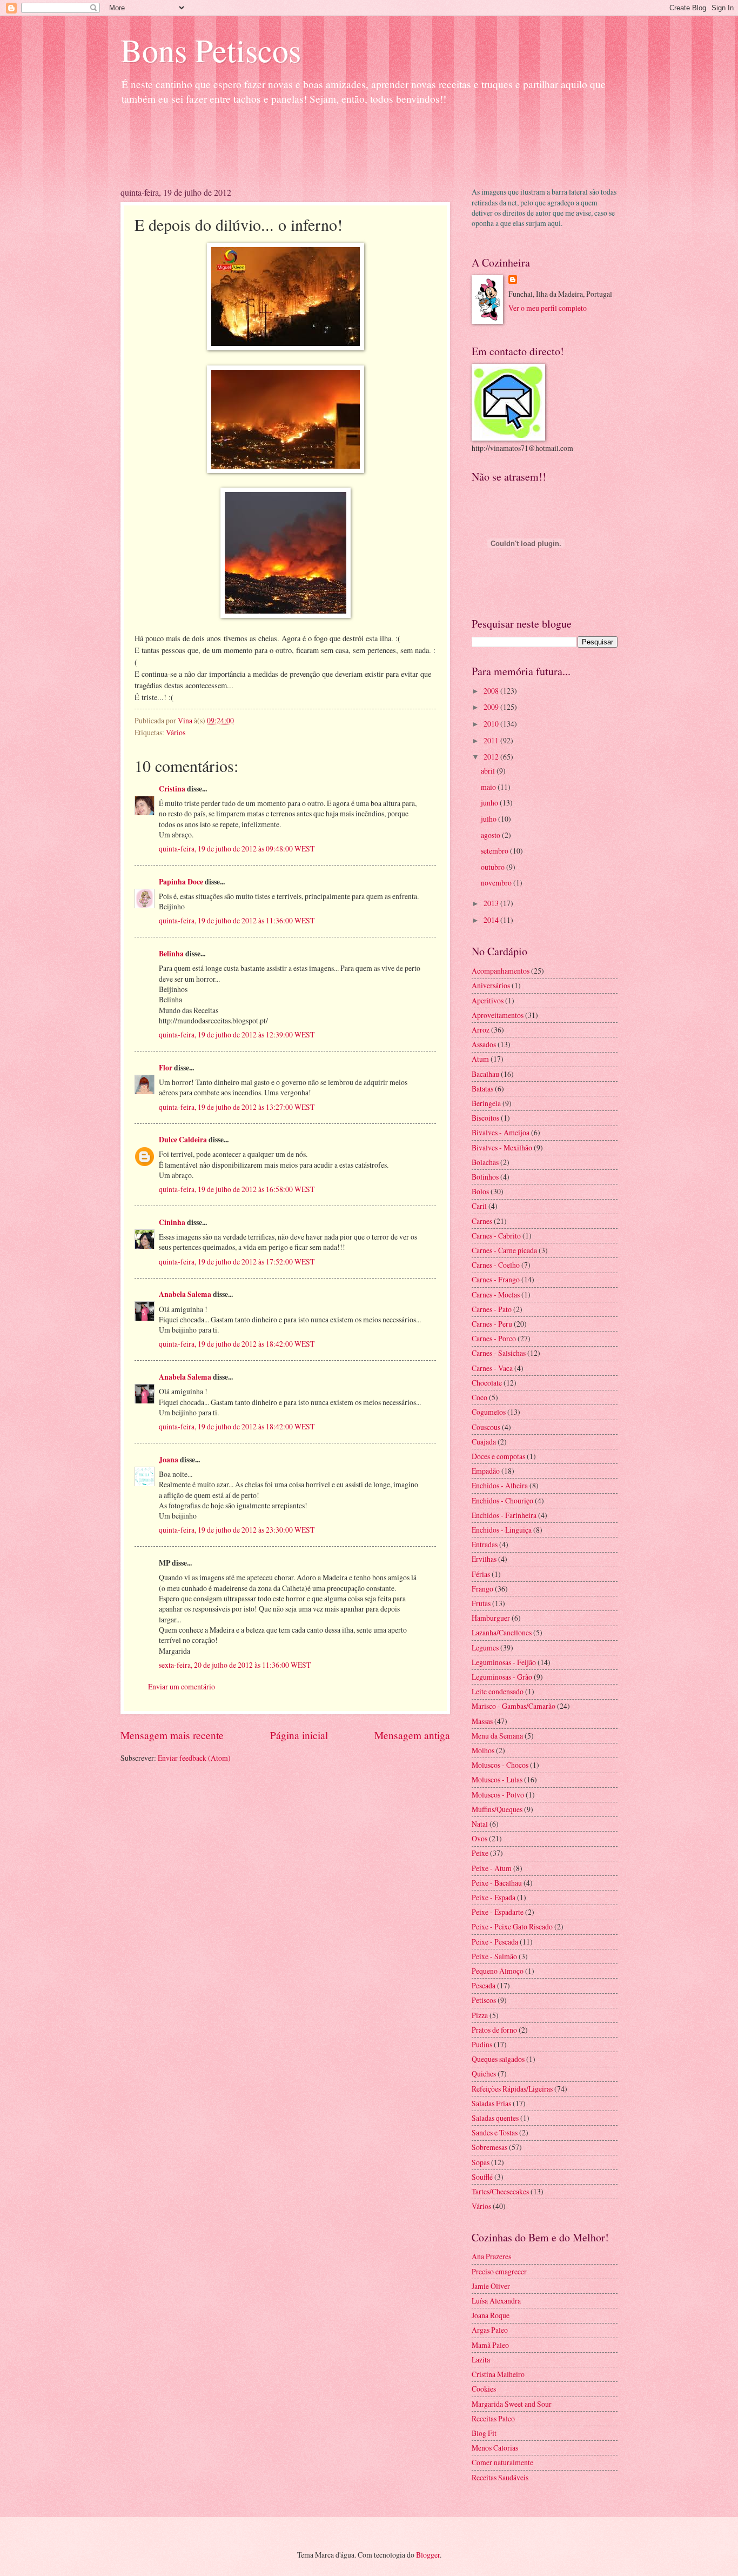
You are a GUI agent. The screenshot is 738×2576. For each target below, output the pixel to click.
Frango (482, 1589)
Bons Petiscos (211, 50)
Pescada (484, 1985)
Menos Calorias (495, 2448)
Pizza (480, 2015)
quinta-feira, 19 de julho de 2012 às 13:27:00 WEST (237, 1107)
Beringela (486, 1103)
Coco (479, 1397)
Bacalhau (485, 1074)
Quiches (484, 2074)
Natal (480, 1824)
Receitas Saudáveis (500, 2477)
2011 (492, 740)
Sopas (481, 2162)
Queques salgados (498, 2059)
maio (489, 787)
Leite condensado (498, 1691)
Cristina (172, 789)
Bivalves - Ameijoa (501, 1132)
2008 (492, 691)
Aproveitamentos (498, 1015)
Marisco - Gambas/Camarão (514, 1706)
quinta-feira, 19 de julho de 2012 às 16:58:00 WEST (237, 1189)
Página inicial (299, 1735)
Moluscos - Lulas (497, 1779)
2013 (492, 903)
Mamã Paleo (490, 2345)
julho (489, 819)
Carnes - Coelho (496, 1265)
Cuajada (484, 1442)
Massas (482, 1721)
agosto (491, 835)
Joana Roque (491, 2315)
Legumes (485, 1648)
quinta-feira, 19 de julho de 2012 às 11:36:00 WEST (237, 920)
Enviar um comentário (182, 1686)
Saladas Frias (491, 2103)
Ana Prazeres (491, 2256)
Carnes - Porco (494, 1338)
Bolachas (485, 1162)
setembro (495, 851)
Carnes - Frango (496, 1279)
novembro (497, 883)
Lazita (481, 2359)
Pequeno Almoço (498, 1971)
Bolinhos (485, 1177)
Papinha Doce (181, 882)
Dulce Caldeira (183, 1140)
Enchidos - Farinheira (504, 1515)
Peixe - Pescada (495, 1942)
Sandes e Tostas (495, 2132)
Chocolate (487, 1383)
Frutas (481, 1603)
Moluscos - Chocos (500, 1765)
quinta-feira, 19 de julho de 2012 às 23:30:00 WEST (237, 1530)
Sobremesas (489, 2147)
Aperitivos (488, 1000)
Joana (169, 1460)
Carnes (482, 1221)
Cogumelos (489, 1412)
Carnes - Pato (492, 1309)
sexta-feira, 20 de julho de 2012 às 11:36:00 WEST (235, 1665)
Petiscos (484, 2000)
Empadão (486, 1471)
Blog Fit (484, 2433)
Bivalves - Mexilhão (502, 1147)
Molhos (483, 1750)
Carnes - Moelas (496, 1294)
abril (489, 771)
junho (490, 803)
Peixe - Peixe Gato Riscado (512, 1926)
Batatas (482, 1089)
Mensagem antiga (412, 1735)
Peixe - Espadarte (498, 1912)
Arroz (481, 1030)
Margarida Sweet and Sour (512, 2404)
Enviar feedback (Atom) (194, 1758)
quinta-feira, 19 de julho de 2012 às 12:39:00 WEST (237, 1034)
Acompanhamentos (501, 971)
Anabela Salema (185, 1294)
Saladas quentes (495, 2118)
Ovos (479, 1838)
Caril (479, 1206)
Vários (176, 732)
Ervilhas (484, 1559)
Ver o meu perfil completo (548, 308)
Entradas (485, 1544)
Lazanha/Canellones (502, 1632)
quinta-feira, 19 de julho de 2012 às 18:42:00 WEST (237, 1344)
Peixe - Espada (494, 1897)
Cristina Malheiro (498, 2374)
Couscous (486, 1427)
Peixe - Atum (492, 1868)
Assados (484, 1044)
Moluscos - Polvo (498, 1795)
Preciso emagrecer (499, 2271)
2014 (492, 920)
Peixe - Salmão (494, 1956)
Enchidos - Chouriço (502, 1500)
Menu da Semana (497, 1736)
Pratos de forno (494, 2030)
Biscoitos (485, 1118)
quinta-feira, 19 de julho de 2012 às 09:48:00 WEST (237, 848)
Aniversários (491, 985)
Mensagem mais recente (172, 1735)
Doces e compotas (498, 1456)
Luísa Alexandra (496, 2301)
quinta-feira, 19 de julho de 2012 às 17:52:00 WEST (237, 1262)
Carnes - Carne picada (504, 1250)
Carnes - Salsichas (499, 1353)
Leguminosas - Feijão (504, 1662)
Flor (166, 1068)
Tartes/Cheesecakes (500, 2191)
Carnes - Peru (492, 1324)
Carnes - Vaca (492, 1368)
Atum (480, 1059)
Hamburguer (491, 1618)
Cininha (172, 1222)
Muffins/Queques (497, 1809)
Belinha (171, 954)
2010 (492, 724)
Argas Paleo (490, 2330)
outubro (494, 867)
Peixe (480, 1853)
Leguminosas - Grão (502, 1677)
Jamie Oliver (491, 2286)
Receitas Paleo (493, 2418)
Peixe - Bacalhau (497, 1883)
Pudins (482, 2044)
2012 (492, 757)
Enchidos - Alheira (500, 1485)
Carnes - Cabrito (496, 1236)
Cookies (484, 2389)
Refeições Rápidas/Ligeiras (512, 2089)
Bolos (480, 1191)
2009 (492, 707)
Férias (481, 1574)
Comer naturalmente (502, 2462)
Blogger (428, 2555)
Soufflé (482, 2177)
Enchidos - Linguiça (502, 1530)
